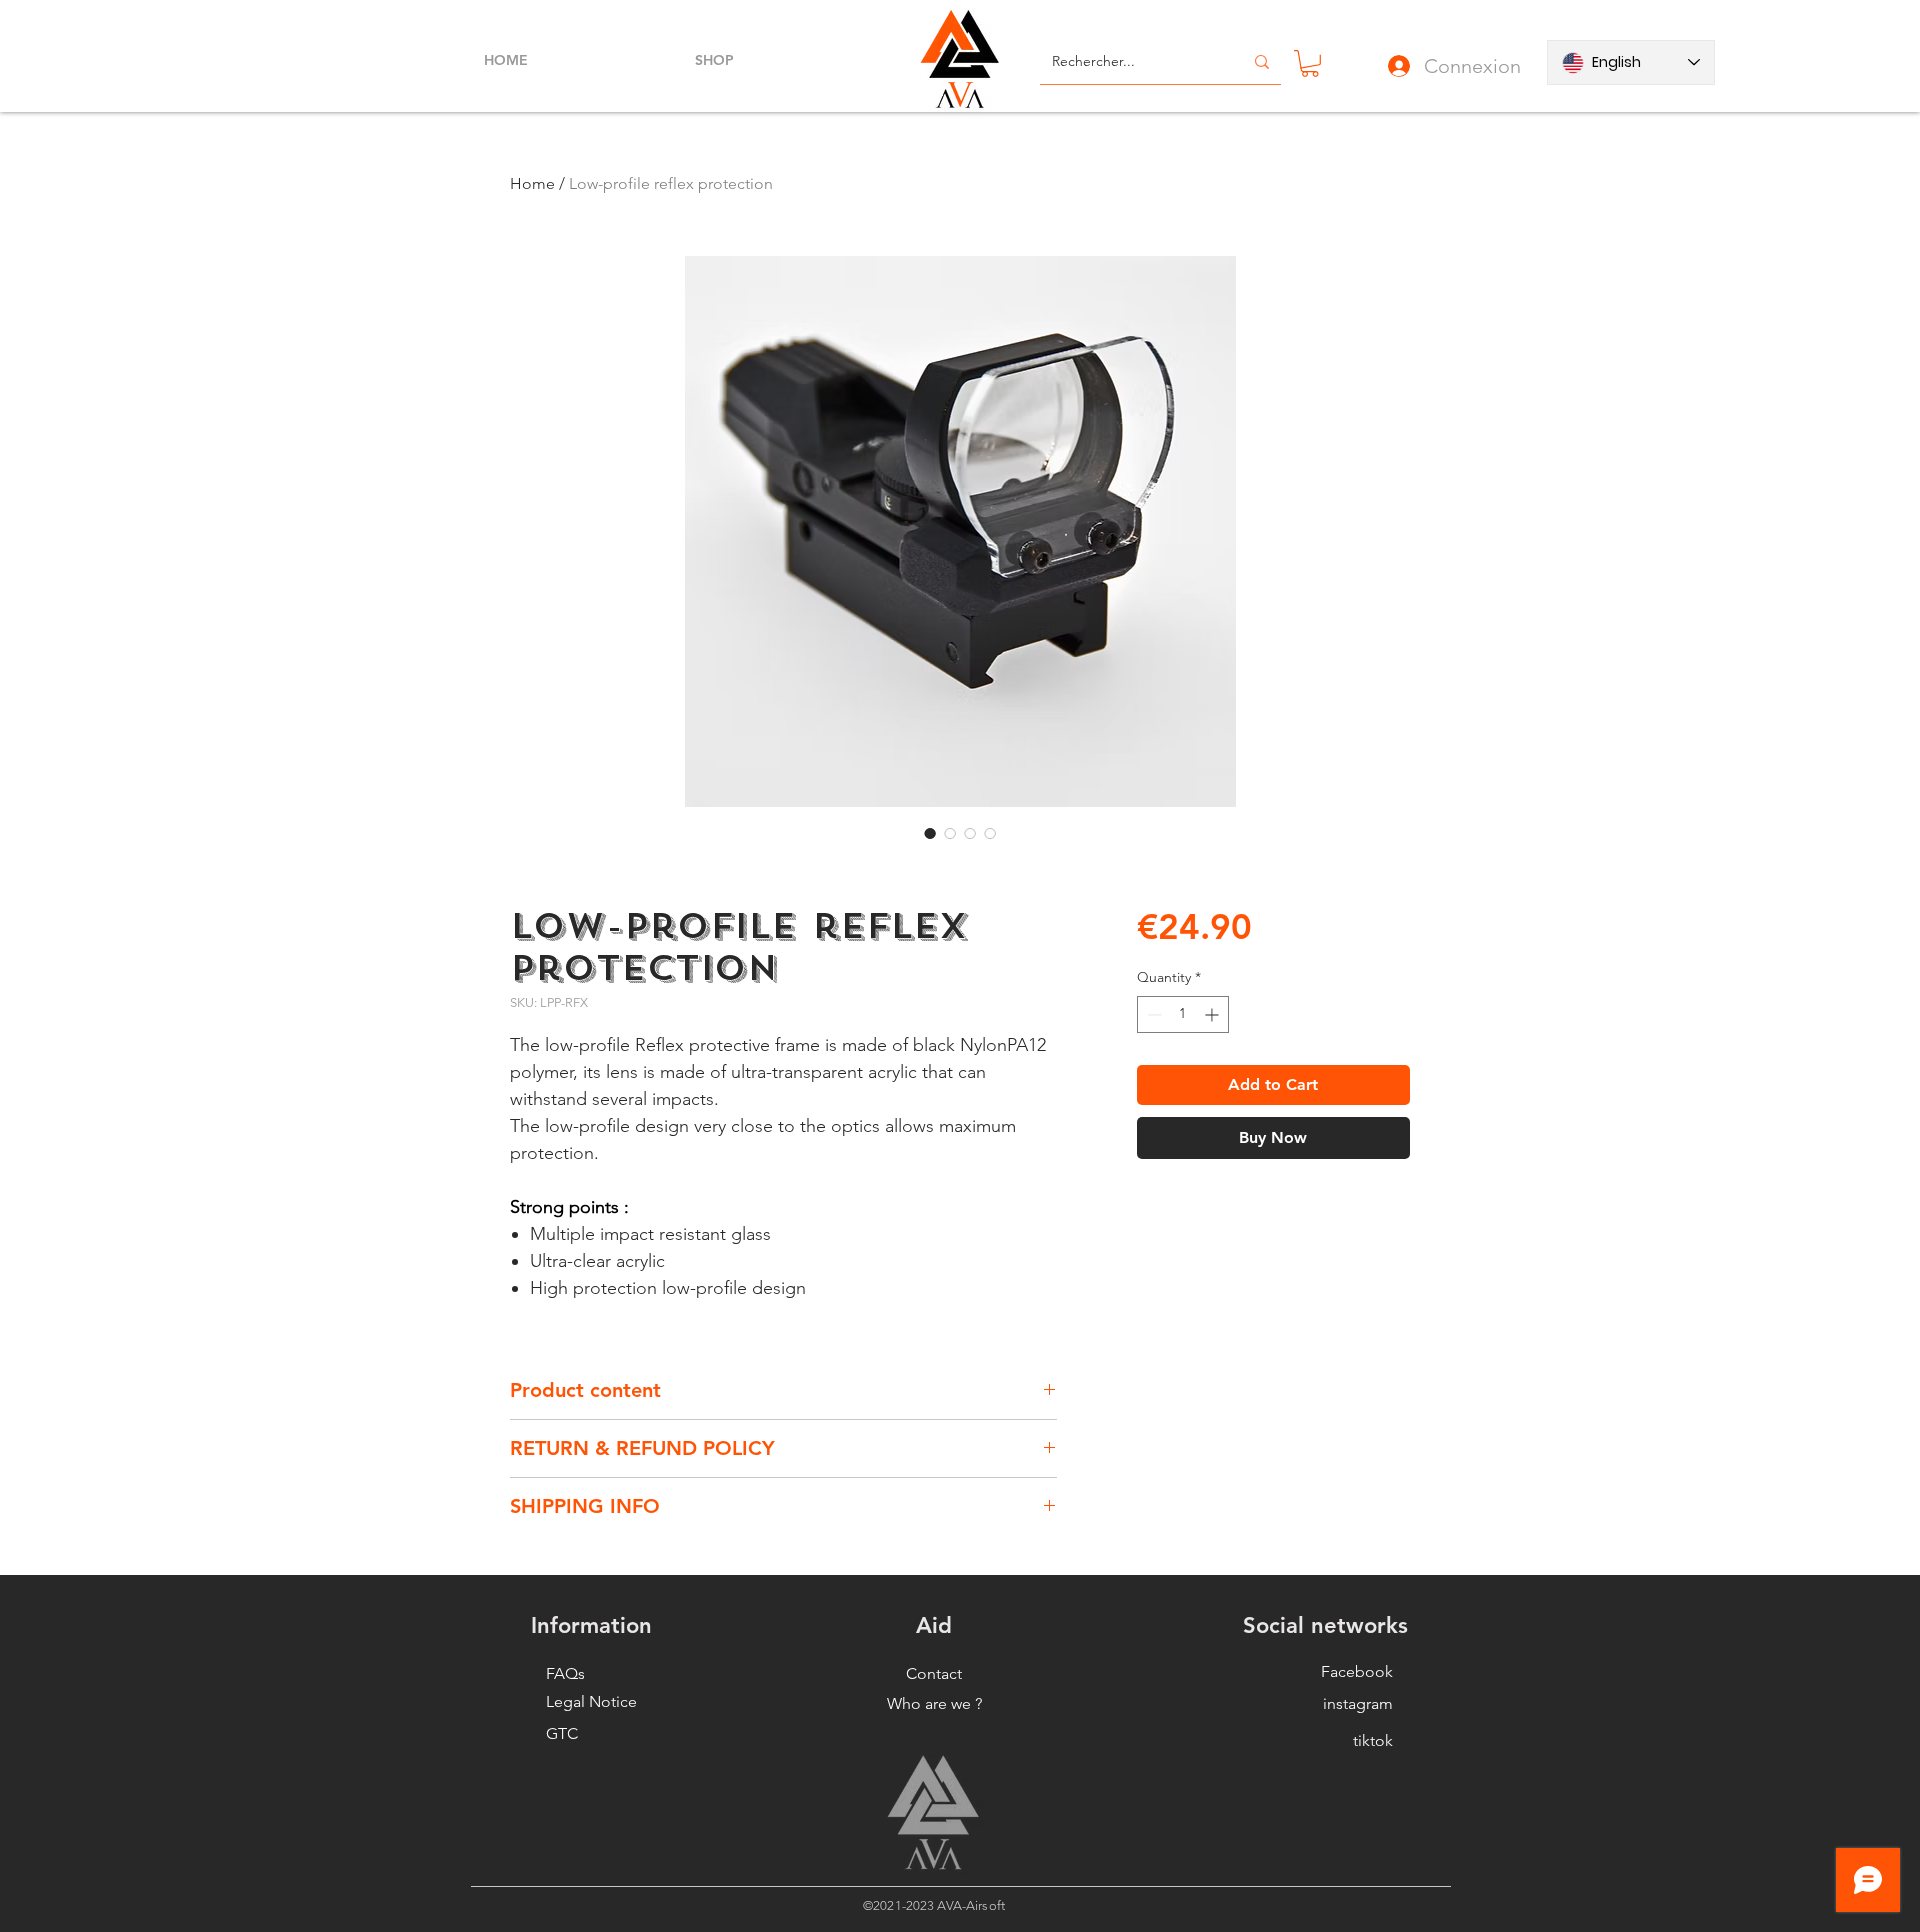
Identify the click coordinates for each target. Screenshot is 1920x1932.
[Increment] (1213, 1014)
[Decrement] (1152, 1014)
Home (532, 183)
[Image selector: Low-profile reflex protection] (930, 833)
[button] (1310, 63)
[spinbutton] (1183, 1014)
